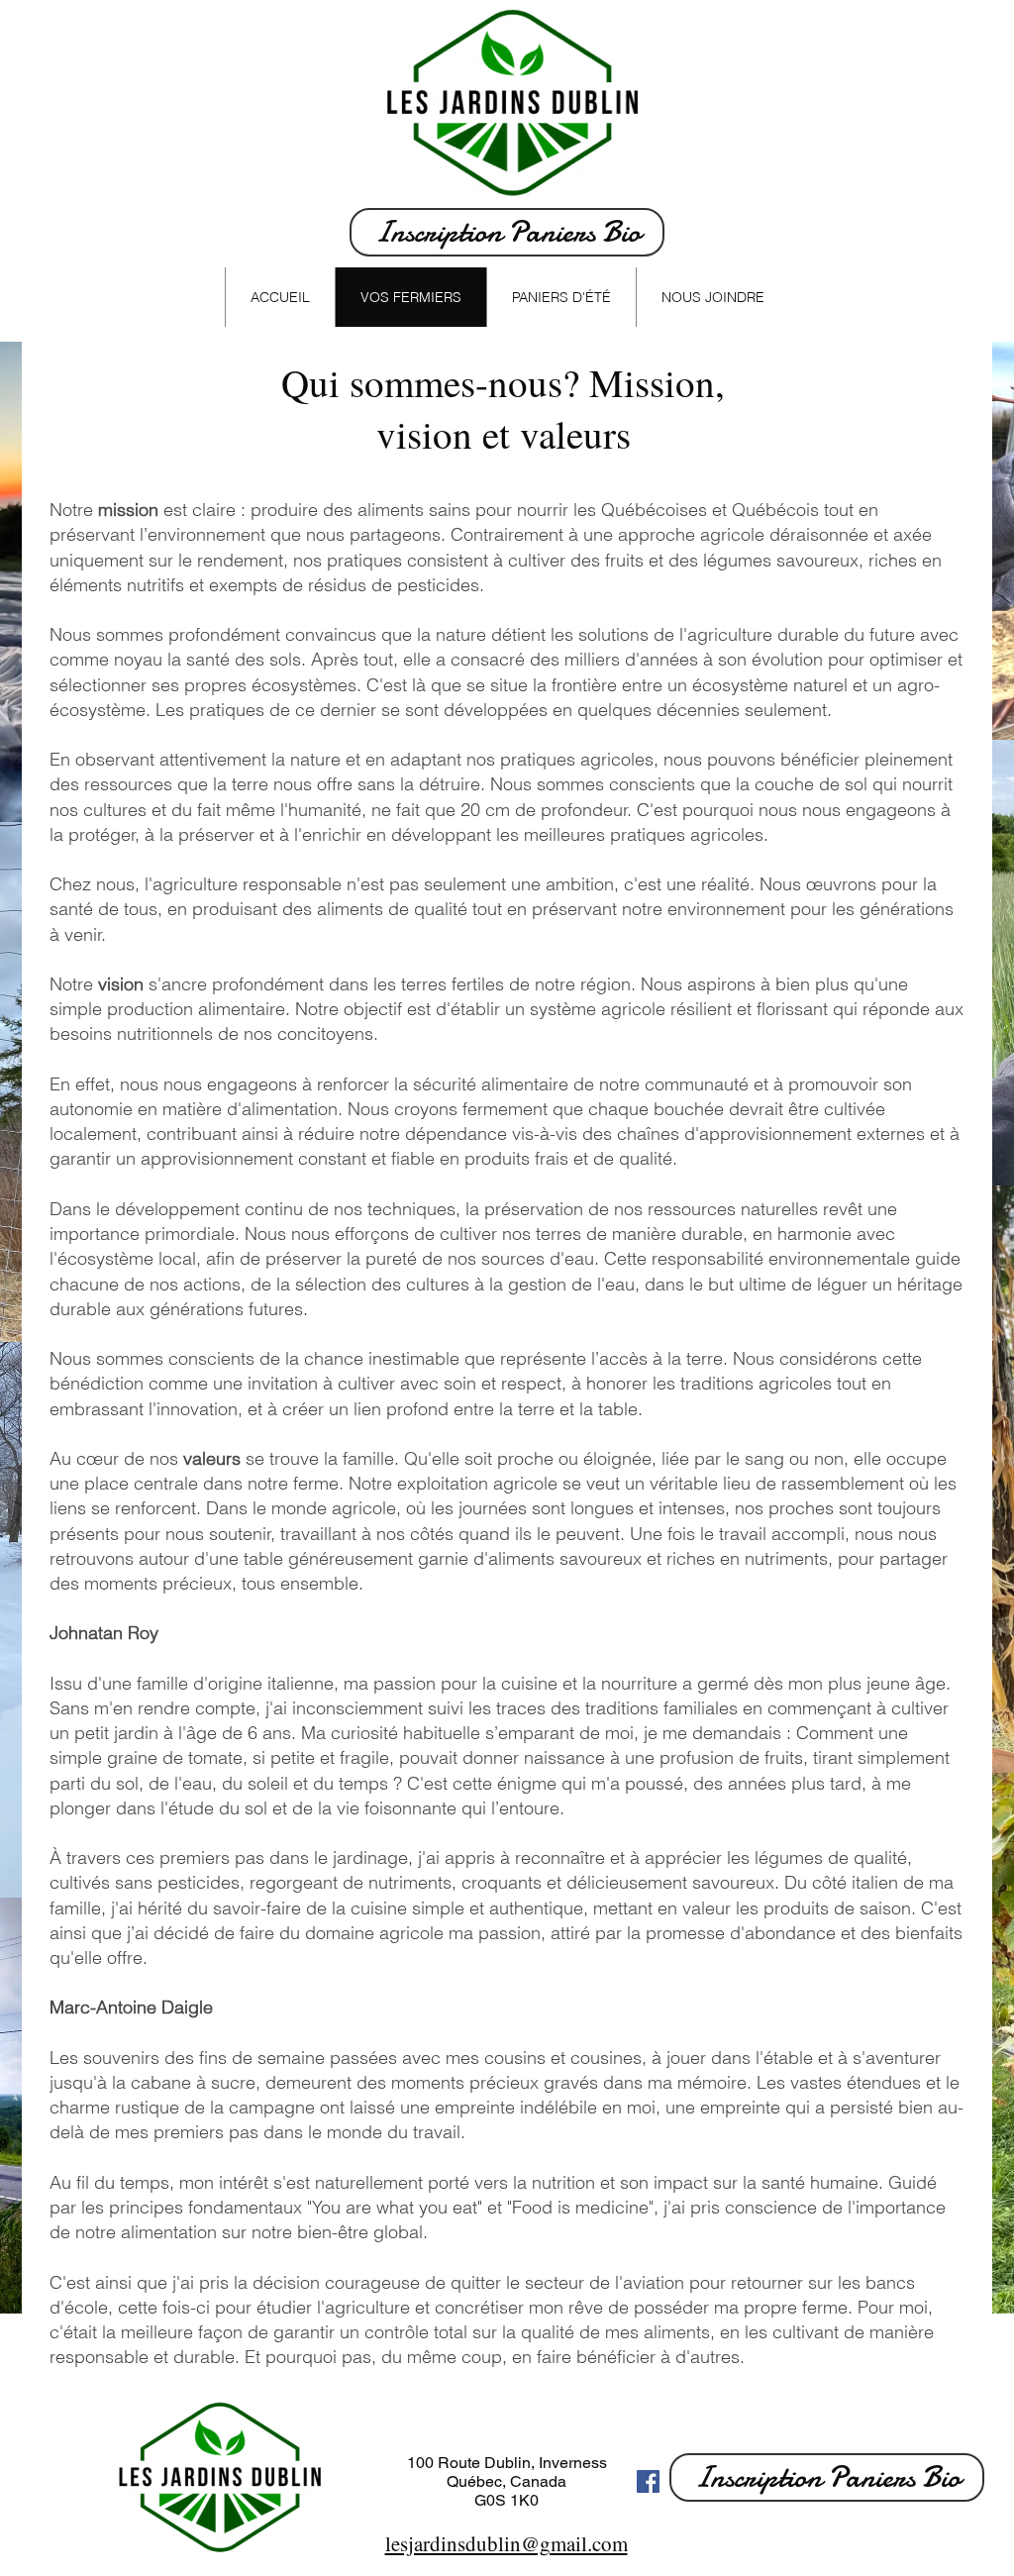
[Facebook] (648, 2481)
